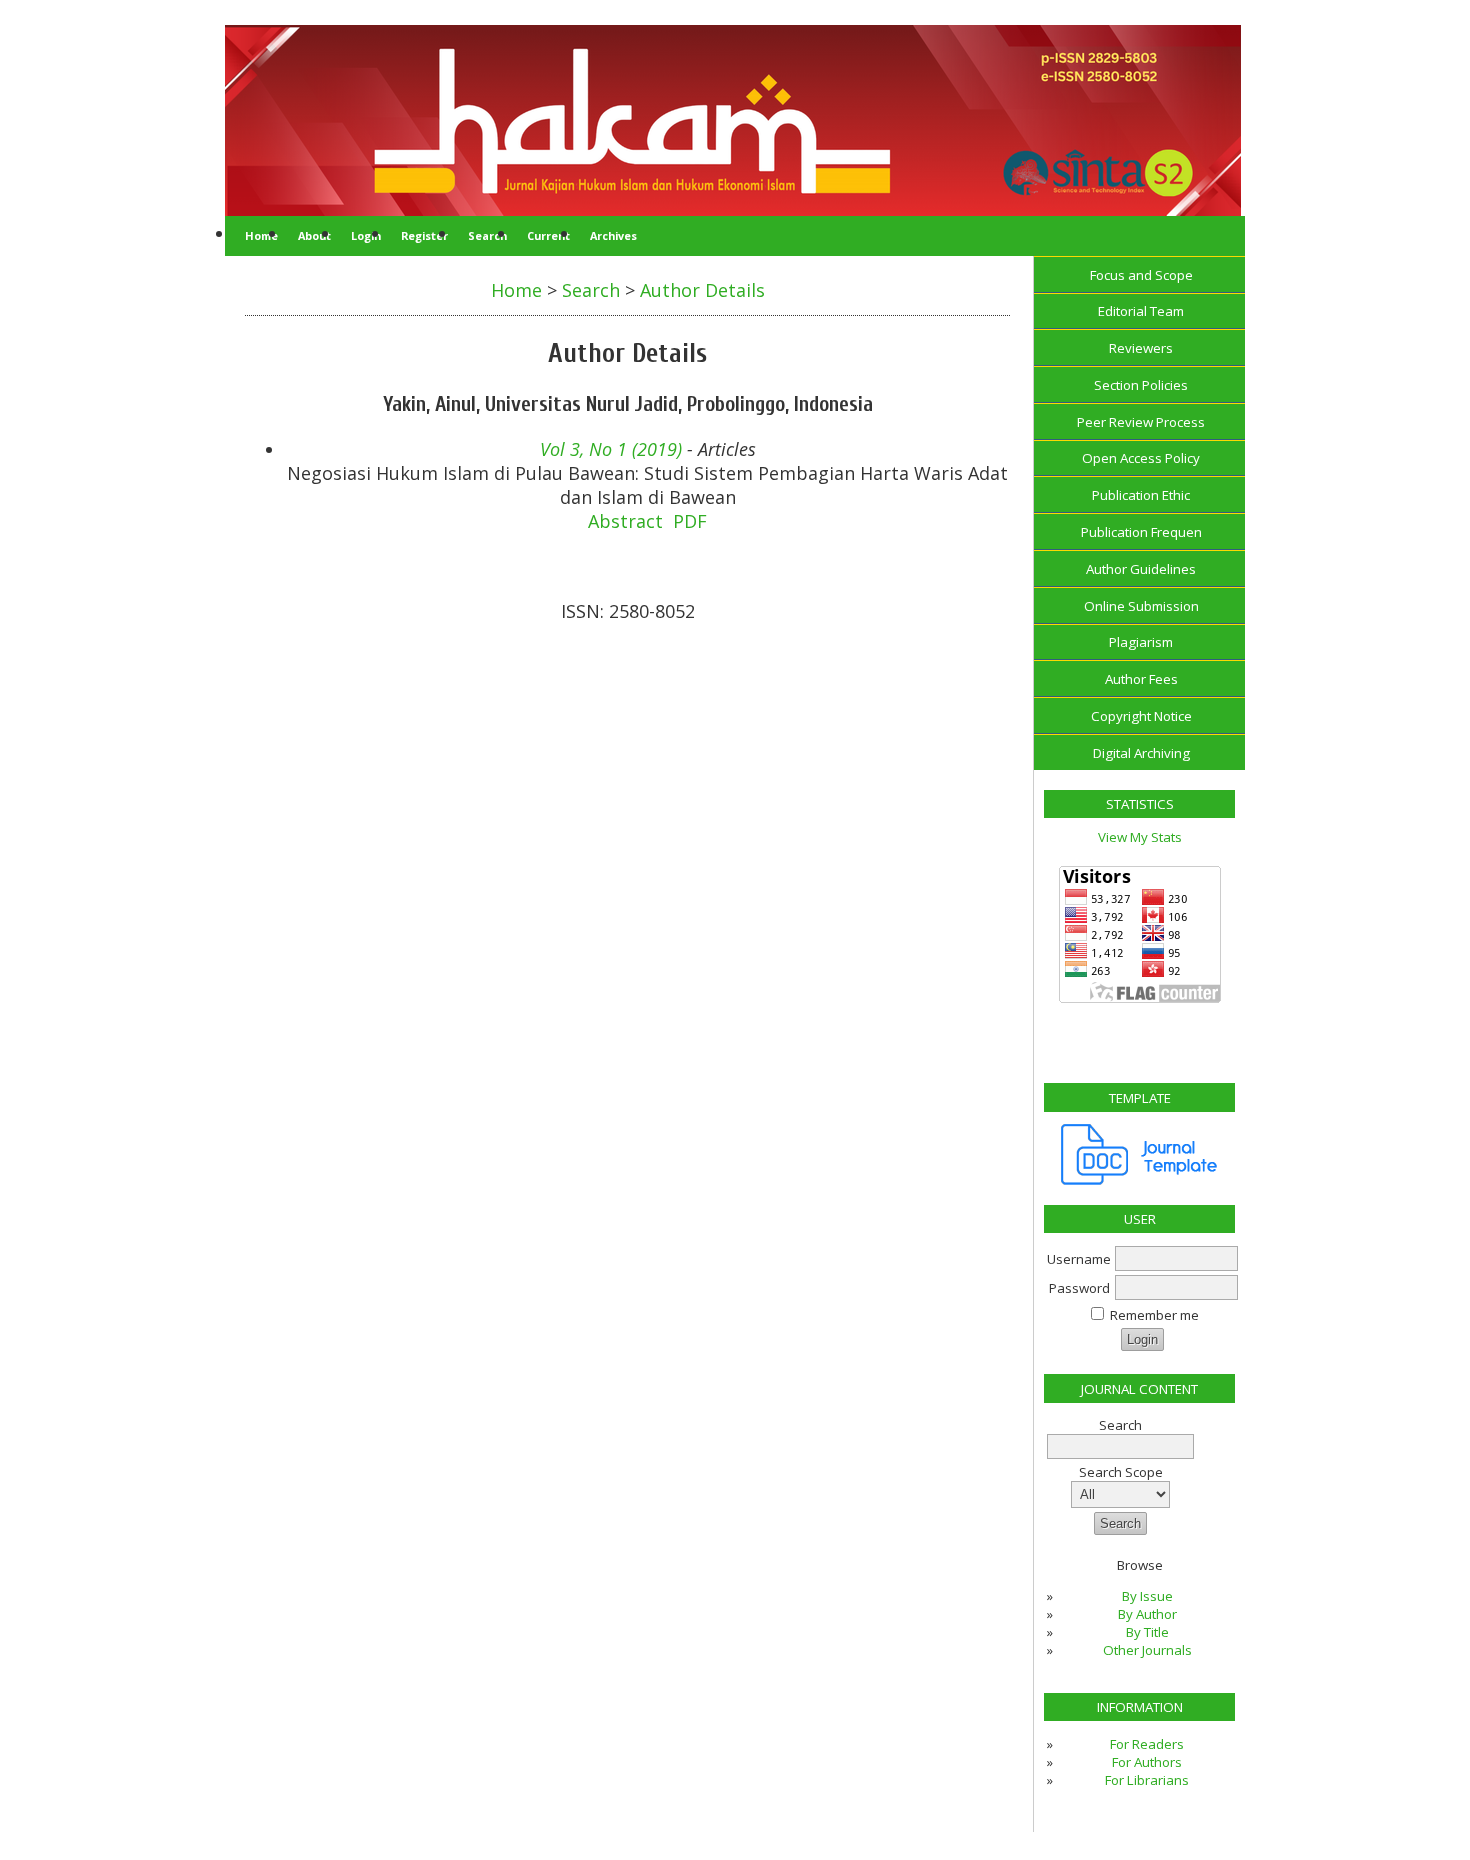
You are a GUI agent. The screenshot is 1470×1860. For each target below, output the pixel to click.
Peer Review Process (1141, 422)
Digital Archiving (1141, 753)
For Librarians (1147, 1780)
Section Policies (1141, 385)
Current (548, 235)
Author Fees (1141, 679)
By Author (1147, 1614)
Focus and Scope (1141, 275)
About (314, 235)
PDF (690, 521)
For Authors (1147, 1762)
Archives (613, 235)
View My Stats (1140, 837)
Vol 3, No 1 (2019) (611, 449)
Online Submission (1141, 606)
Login (366, 235)
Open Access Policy (1141, 458)
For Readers (1147, 1744)
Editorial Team (1141, 311)
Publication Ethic (1141, 495)
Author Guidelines (1141, 569)
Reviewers (1141, 348)
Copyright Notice (1141, 716)
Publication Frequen (1141, 532)
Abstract (625, 521)
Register (424, 235)
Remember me (1154, 1315)
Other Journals (1147, 1650)
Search (487, 235)
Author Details (702, 290)
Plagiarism (1141, 642)
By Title (1147, 1632)
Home (261, 235)
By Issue (1147, 1596)
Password (1079, 1288)
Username (1079, 1259)
